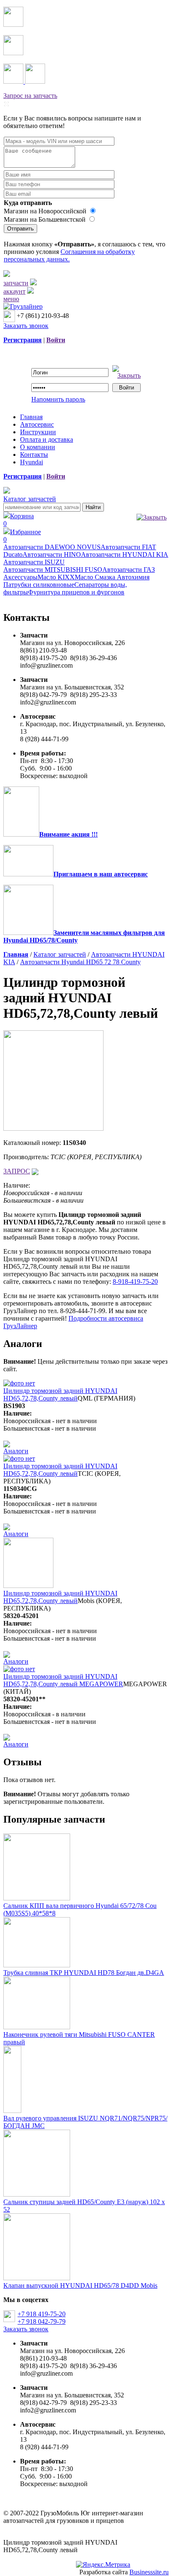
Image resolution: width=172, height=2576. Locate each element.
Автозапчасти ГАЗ (129, 570)
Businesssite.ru (149, 2572)
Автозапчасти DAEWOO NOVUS (52, 547)
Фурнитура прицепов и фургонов (76, 592)
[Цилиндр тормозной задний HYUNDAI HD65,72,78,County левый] (53, 1128)
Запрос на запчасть (30, 96)
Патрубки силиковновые (39, 585)
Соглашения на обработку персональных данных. (69, 255)
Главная (31, 417)
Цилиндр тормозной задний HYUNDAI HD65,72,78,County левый (60, 1394)
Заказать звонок (26, 326)
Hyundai (32, 462)
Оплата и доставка (47, 439)
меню (11, 299)
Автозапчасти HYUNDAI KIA (125, 554)
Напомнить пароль (58, 399)
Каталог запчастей (30, 499)
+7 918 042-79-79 (42, 2321)
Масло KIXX (56, 577)
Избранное (22, 536)
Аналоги (16, 1451)
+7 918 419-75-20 (42, 2314)
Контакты (34, 455)
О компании (38, 447)
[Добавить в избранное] (35, 1171)
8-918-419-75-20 (135, 1282)
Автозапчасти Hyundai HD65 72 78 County (80, 962)
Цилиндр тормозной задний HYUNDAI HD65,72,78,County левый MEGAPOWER (63, 1680)
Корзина (19, 520)
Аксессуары (20, 577)
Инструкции (38, 432)
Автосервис (37, 424)
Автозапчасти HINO (52, 554)
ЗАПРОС (17, 1171)
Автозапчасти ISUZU (34, 562)
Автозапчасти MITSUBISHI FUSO (53, 570)
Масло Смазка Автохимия (112, 577)
